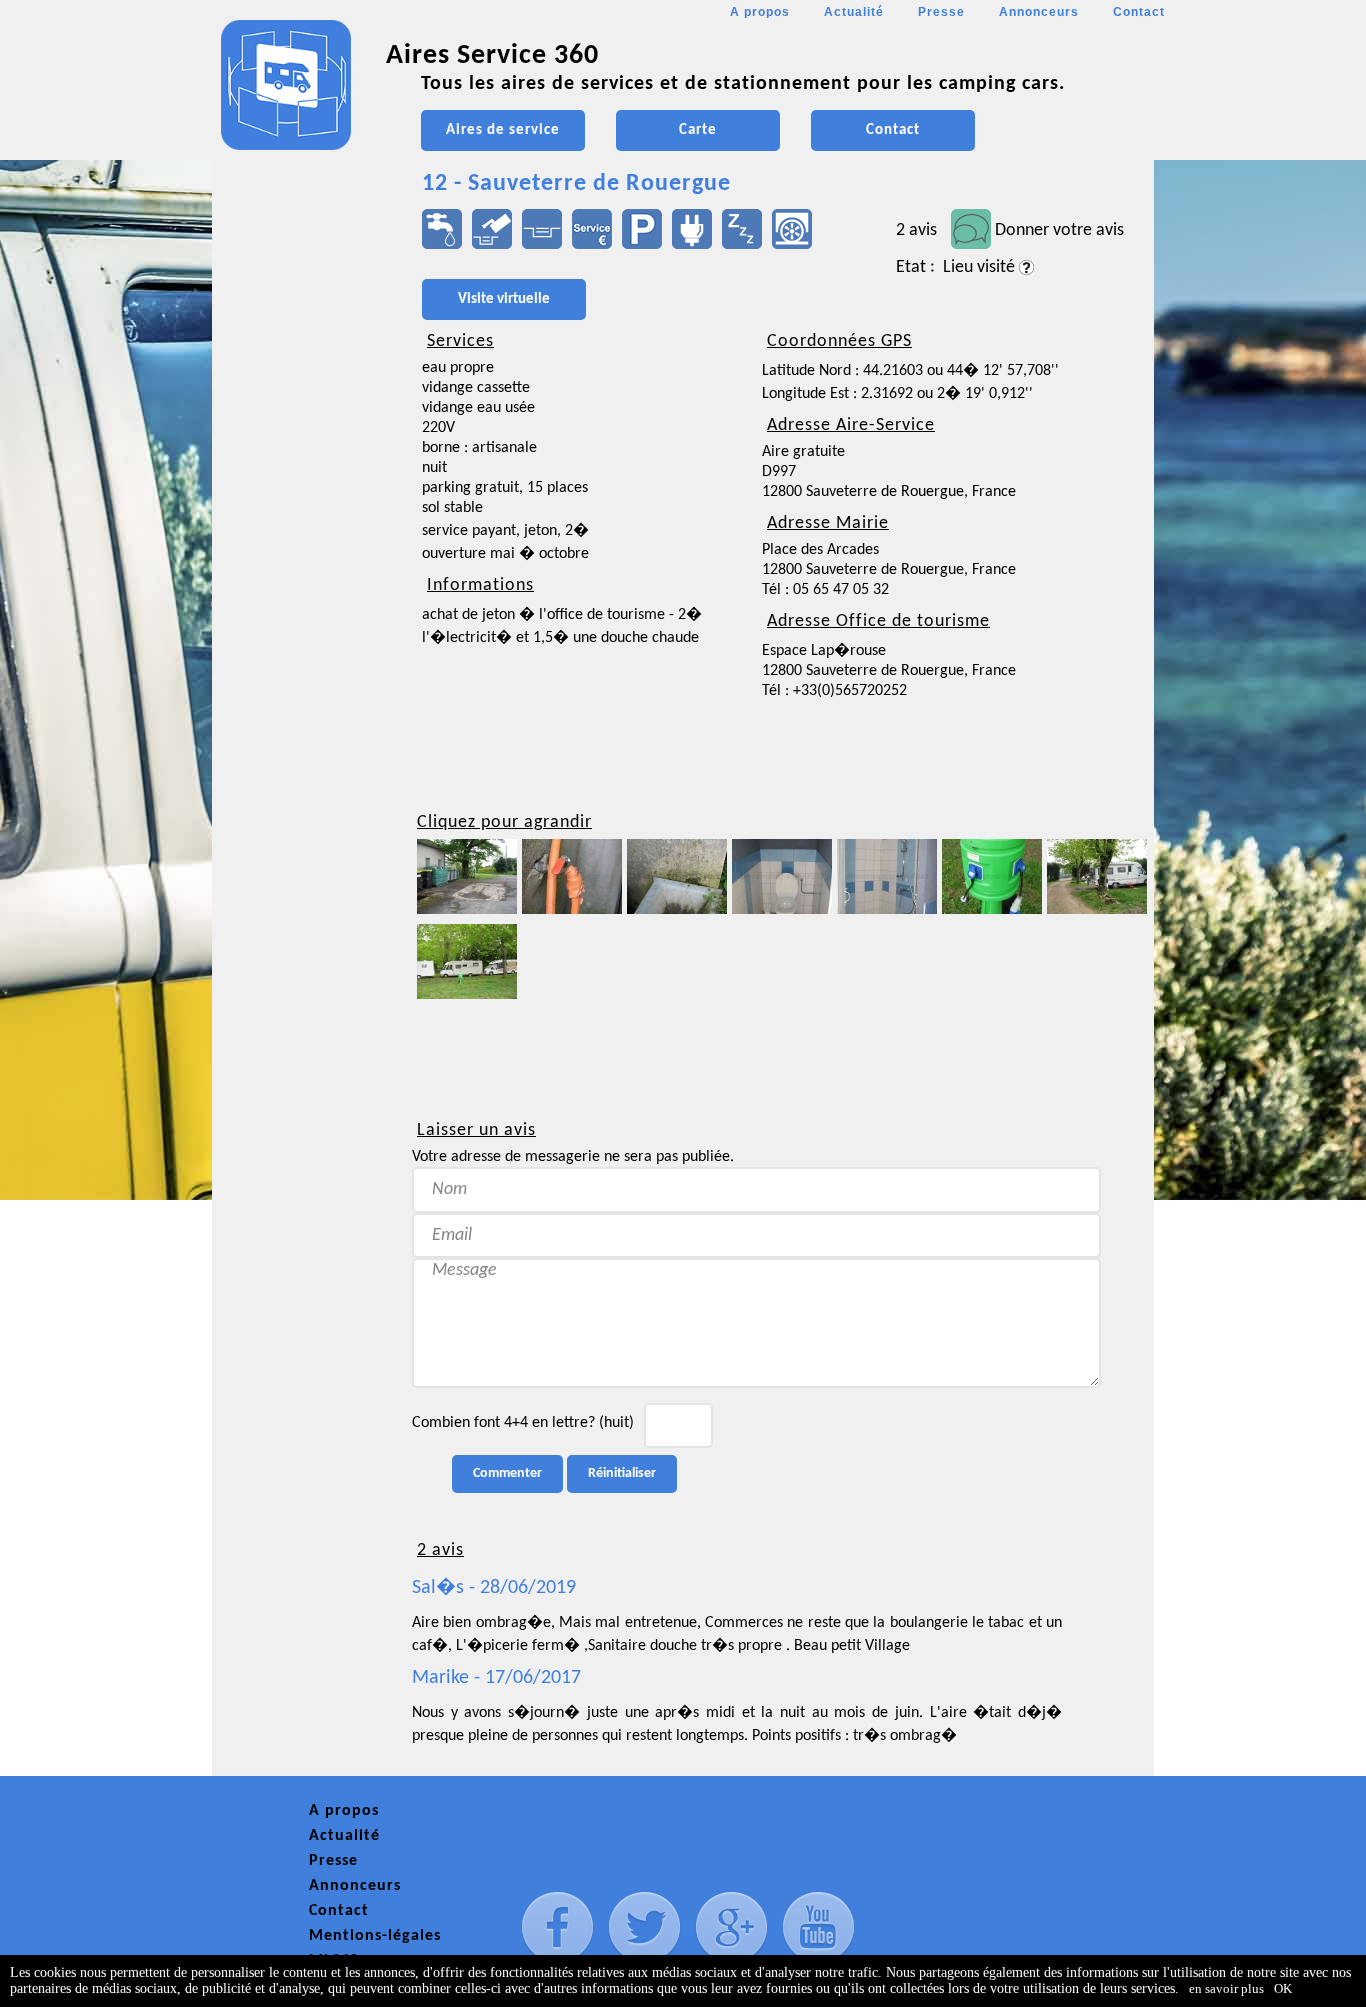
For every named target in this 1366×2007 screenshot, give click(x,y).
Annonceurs (1039, 12)
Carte (698, 130)
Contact (1139, 12)
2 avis (916, 230)
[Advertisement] (302, 596)
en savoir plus (1226, 1988)
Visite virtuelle (504, 299)
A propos (760, 12)
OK (1283, 1988)
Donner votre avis (1059, 230)
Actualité (854, 12)
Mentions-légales (375, 1936)
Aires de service (503, 130)
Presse (941, 12)
